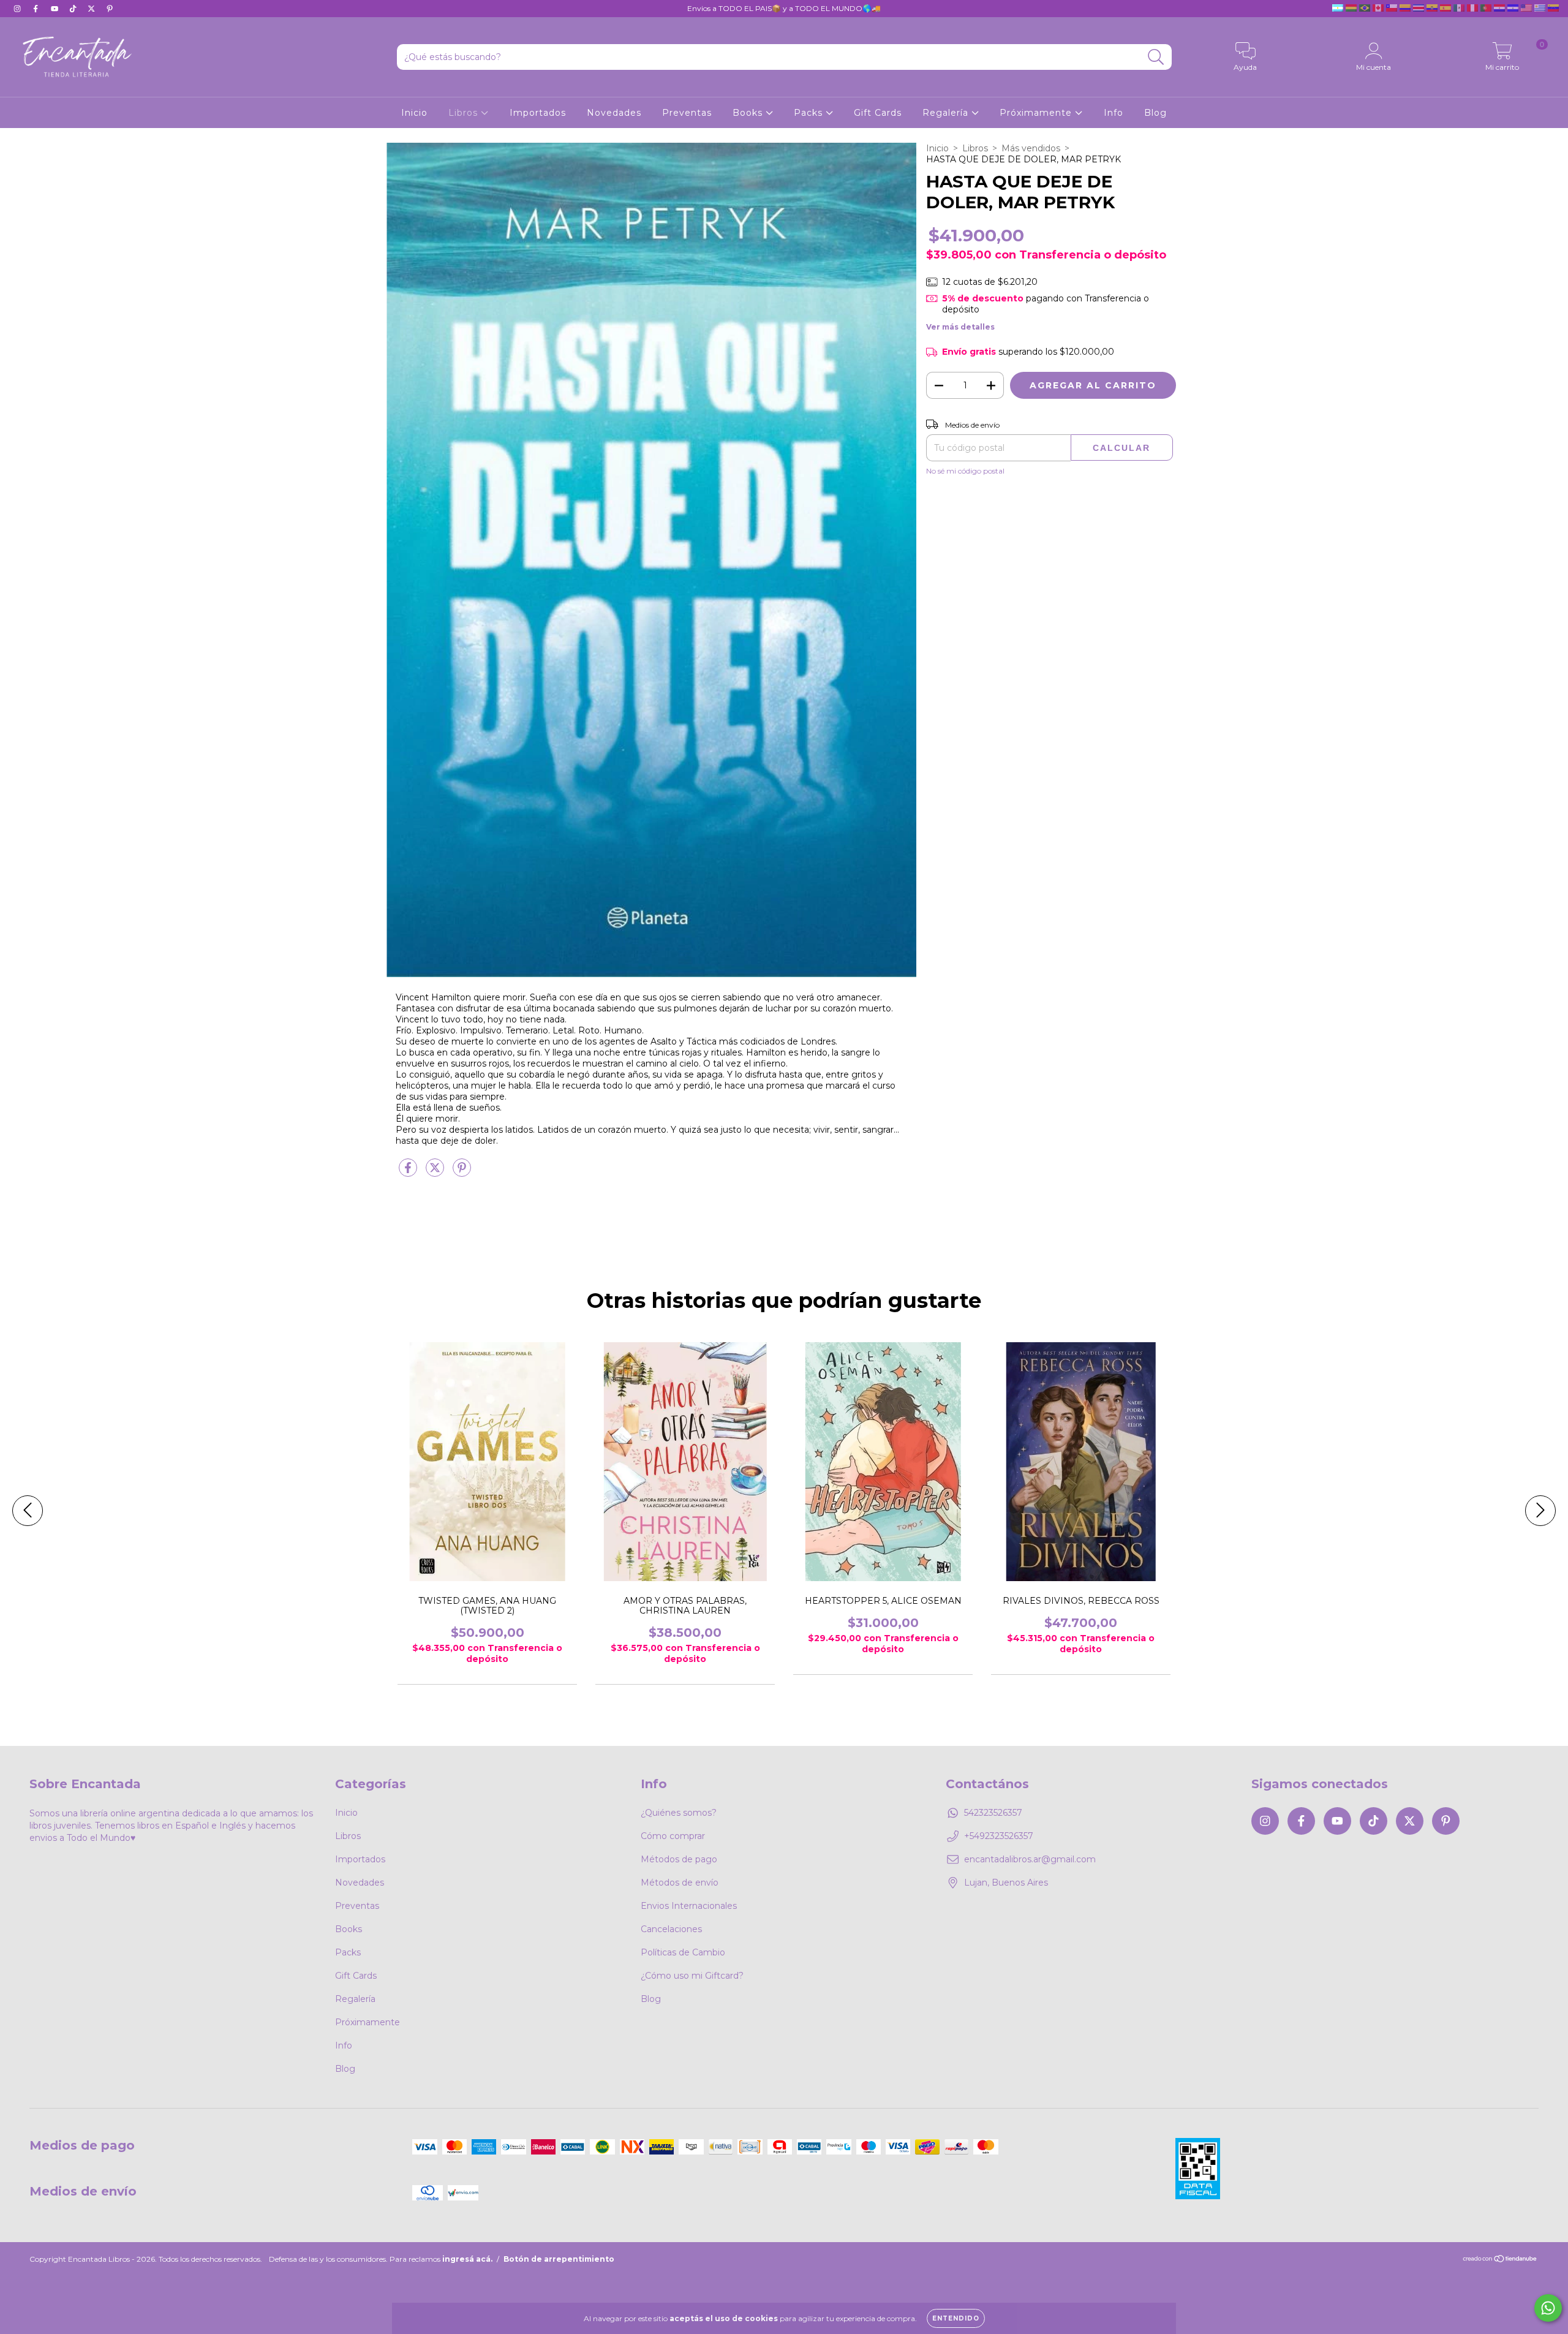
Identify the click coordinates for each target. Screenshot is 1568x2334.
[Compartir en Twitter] (436, 1173)
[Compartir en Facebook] (409, 1173)
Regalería (947, 113)
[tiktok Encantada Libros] (74, 9)
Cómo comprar (673, 1836)
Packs (810, 113)
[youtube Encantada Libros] (56, 9)
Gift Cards (878, 113)
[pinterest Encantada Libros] (110, 9)
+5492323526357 (999, 1836)
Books (749, 113)
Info (1114, 113)
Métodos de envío (680, 1883)
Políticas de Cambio (683, 1952)
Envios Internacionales (689, 1906)
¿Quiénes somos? (679, 1813)
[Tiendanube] (1500, 2260)
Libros (465, 113)
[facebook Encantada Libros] (37, 9)
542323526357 (993, 1813)
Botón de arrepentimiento (559, 2259)
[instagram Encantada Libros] (18, 9)
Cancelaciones (671, 1929)
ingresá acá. (467, 2259)
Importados (538, 113)
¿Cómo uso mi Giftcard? (692, 1976)
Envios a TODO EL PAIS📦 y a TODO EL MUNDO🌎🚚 (784, 8)
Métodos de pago (679, 1859)
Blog (1155, 113)
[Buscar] (1156, 57)
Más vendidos (1031, 148)
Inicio (414, 113)
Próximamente (1037, 113)
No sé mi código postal (965, 471)
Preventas (687, 113)
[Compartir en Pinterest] (462, 1173)
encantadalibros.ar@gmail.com (1030, 1859)
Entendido (956, 2318)
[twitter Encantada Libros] (92, 9)
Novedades (614, 113)
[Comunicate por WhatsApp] (1548, 2308)
